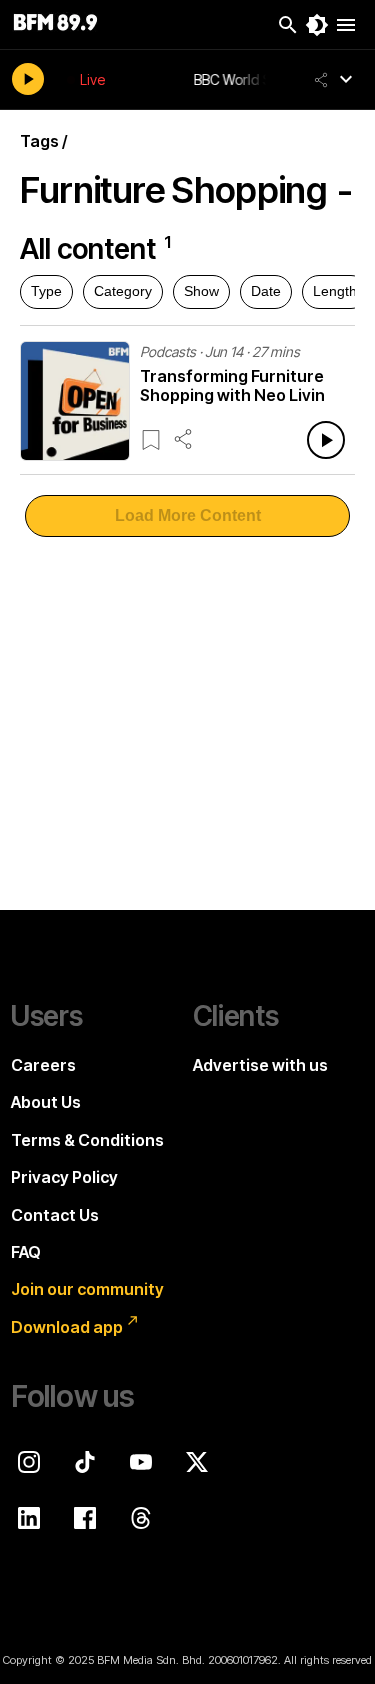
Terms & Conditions (87, 1140)
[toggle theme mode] (317, 25)
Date (266, 291)
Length (335, 291)
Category (123, 291)
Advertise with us (260, 1065)
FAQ (26, 1252)
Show (201, 291)
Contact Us (55, 1215)
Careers (43, 1065)
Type (46, 291)
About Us (46, 1102)
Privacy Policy (64, 1177)
